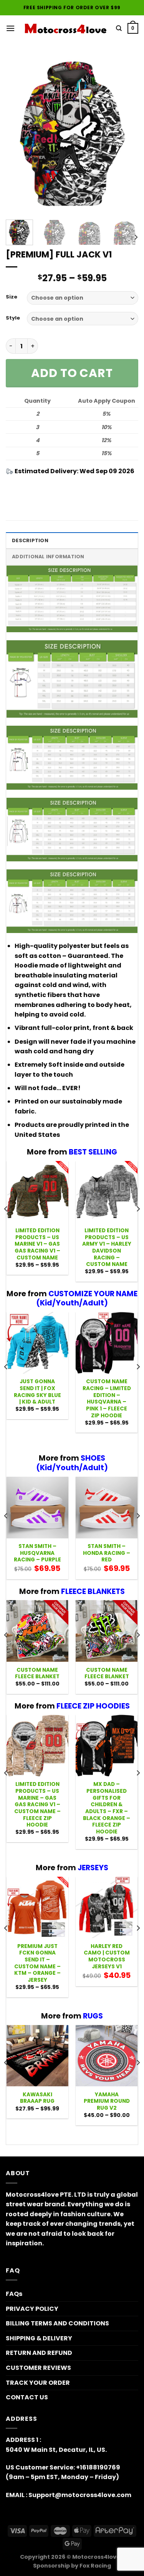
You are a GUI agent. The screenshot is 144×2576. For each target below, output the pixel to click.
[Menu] (10, 28)
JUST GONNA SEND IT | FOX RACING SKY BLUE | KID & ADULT (37, 1392)
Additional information (48, 557)
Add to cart (72, 373)
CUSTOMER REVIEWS (38, 2368)
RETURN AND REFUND (39, 2353)
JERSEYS (93, 1868)
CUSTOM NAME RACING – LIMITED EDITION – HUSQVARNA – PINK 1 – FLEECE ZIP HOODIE (107, 1399)
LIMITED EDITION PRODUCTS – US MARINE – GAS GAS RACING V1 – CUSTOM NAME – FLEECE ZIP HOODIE (37, 1805)
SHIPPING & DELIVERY (39, 2338)
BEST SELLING (93, 1152)
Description (30, 540)
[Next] (126, 135)
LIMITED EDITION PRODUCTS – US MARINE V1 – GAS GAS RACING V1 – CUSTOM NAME (37, 1244)
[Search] (119, 28)
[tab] (72, 540)
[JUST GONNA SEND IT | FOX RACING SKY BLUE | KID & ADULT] (37, 1343)
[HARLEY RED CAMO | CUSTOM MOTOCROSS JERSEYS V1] (107, 1908)
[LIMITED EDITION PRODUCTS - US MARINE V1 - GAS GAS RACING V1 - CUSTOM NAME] (37, 1192)
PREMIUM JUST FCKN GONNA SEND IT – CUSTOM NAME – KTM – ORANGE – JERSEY (37, 1963)
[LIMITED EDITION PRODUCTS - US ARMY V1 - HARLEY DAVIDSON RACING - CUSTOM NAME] (107, 1192)
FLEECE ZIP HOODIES (93, 1706)
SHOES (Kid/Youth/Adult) (72, 1463)
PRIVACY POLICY (32, 2309)
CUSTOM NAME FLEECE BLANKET (37, 1673)
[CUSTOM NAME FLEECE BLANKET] (37, 1631)
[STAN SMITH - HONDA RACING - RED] (107, 1508)
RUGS (93, 2016)
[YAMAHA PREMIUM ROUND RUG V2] (107, 2056)
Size (12, 297)
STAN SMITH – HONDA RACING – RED (107, 1553)
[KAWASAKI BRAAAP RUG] (37, 2056)
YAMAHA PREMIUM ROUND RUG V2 (107, 2101)
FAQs (14, 2294)
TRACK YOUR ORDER (38, 2383)
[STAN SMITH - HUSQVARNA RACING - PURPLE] (37, 1508)
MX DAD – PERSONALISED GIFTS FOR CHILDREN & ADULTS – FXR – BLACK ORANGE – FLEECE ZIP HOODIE (107, 1808)
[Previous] (18, 135)
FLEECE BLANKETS (93, 1591)
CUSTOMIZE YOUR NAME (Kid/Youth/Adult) (87, 1299)
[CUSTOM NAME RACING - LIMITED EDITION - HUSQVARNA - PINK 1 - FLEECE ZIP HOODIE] (107, 1343)
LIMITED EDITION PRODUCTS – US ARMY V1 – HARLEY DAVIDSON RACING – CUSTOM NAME (107, 1248)
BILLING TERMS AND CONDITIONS (57, 2323)
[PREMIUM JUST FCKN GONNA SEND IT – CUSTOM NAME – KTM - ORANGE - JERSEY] (37, 1908)
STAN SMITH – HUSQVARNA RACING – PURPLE (37, 1553)
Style (13, 318)
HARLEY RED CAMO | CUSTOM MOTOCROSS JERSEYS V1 (107, 1957)
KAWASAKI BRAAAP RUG (37, 2098)
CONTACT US (27, 2397)
